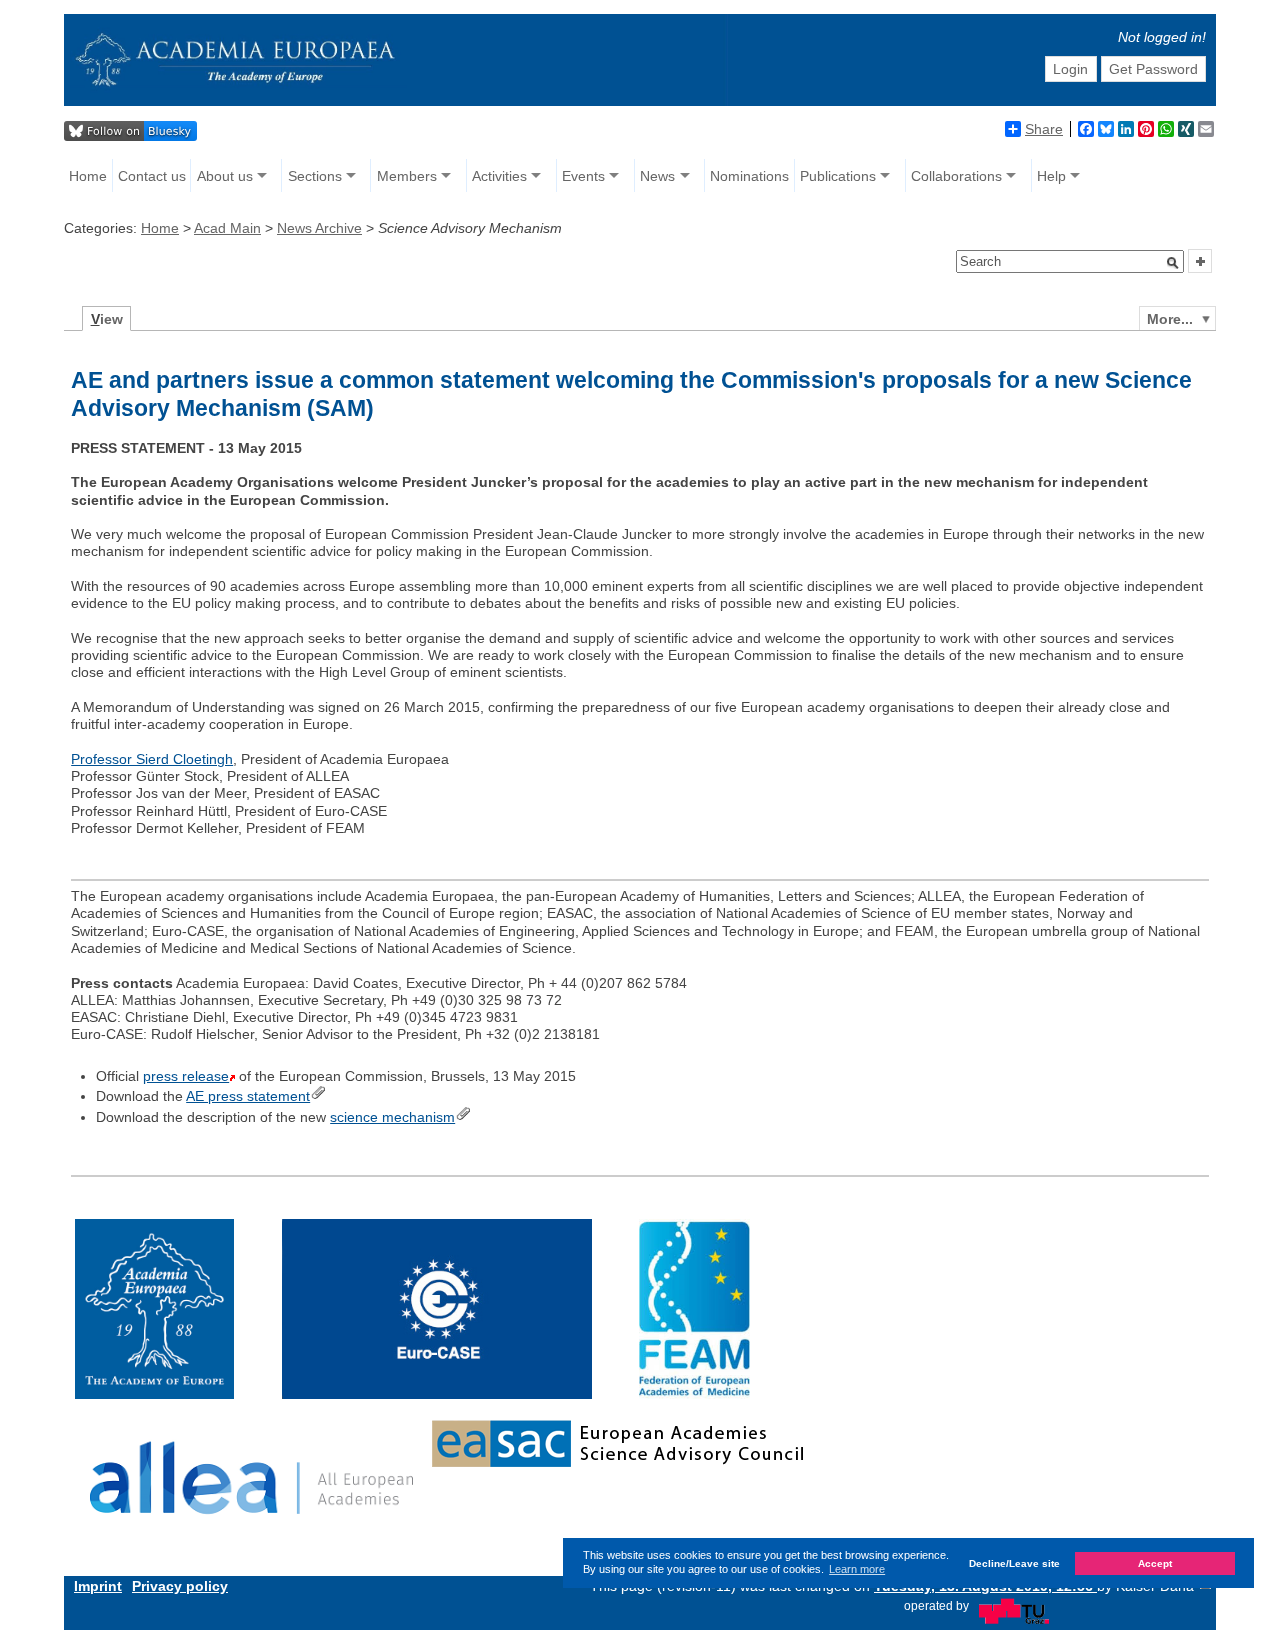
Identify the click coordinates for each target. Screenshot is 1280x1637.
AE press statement (248, 1096)
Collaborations (956, 176)
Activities (499, 176)
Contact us (152, 176)
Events (583, 176)
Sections (315, 176)
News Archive (319, 228)
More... (1170, 319)
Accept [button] (1155, 1562)
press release (186, 1076)
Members (407, 176)
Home (88, 176)
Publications (838, 176)
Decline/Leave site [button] (1014, 1562)
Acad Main (227, 228)
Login (1070, 69)
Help (1051, 176)
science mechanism (392, 1117)
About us (225, 176)
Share (1044, 129)
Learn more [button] (857, 1569)
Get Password (1153, 69)
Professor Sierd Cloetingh (152, 759)
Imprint (98, 1586)
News (657, 176)
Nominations (749, 176)
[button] (1173, 263)
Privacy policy (180, 1586)
